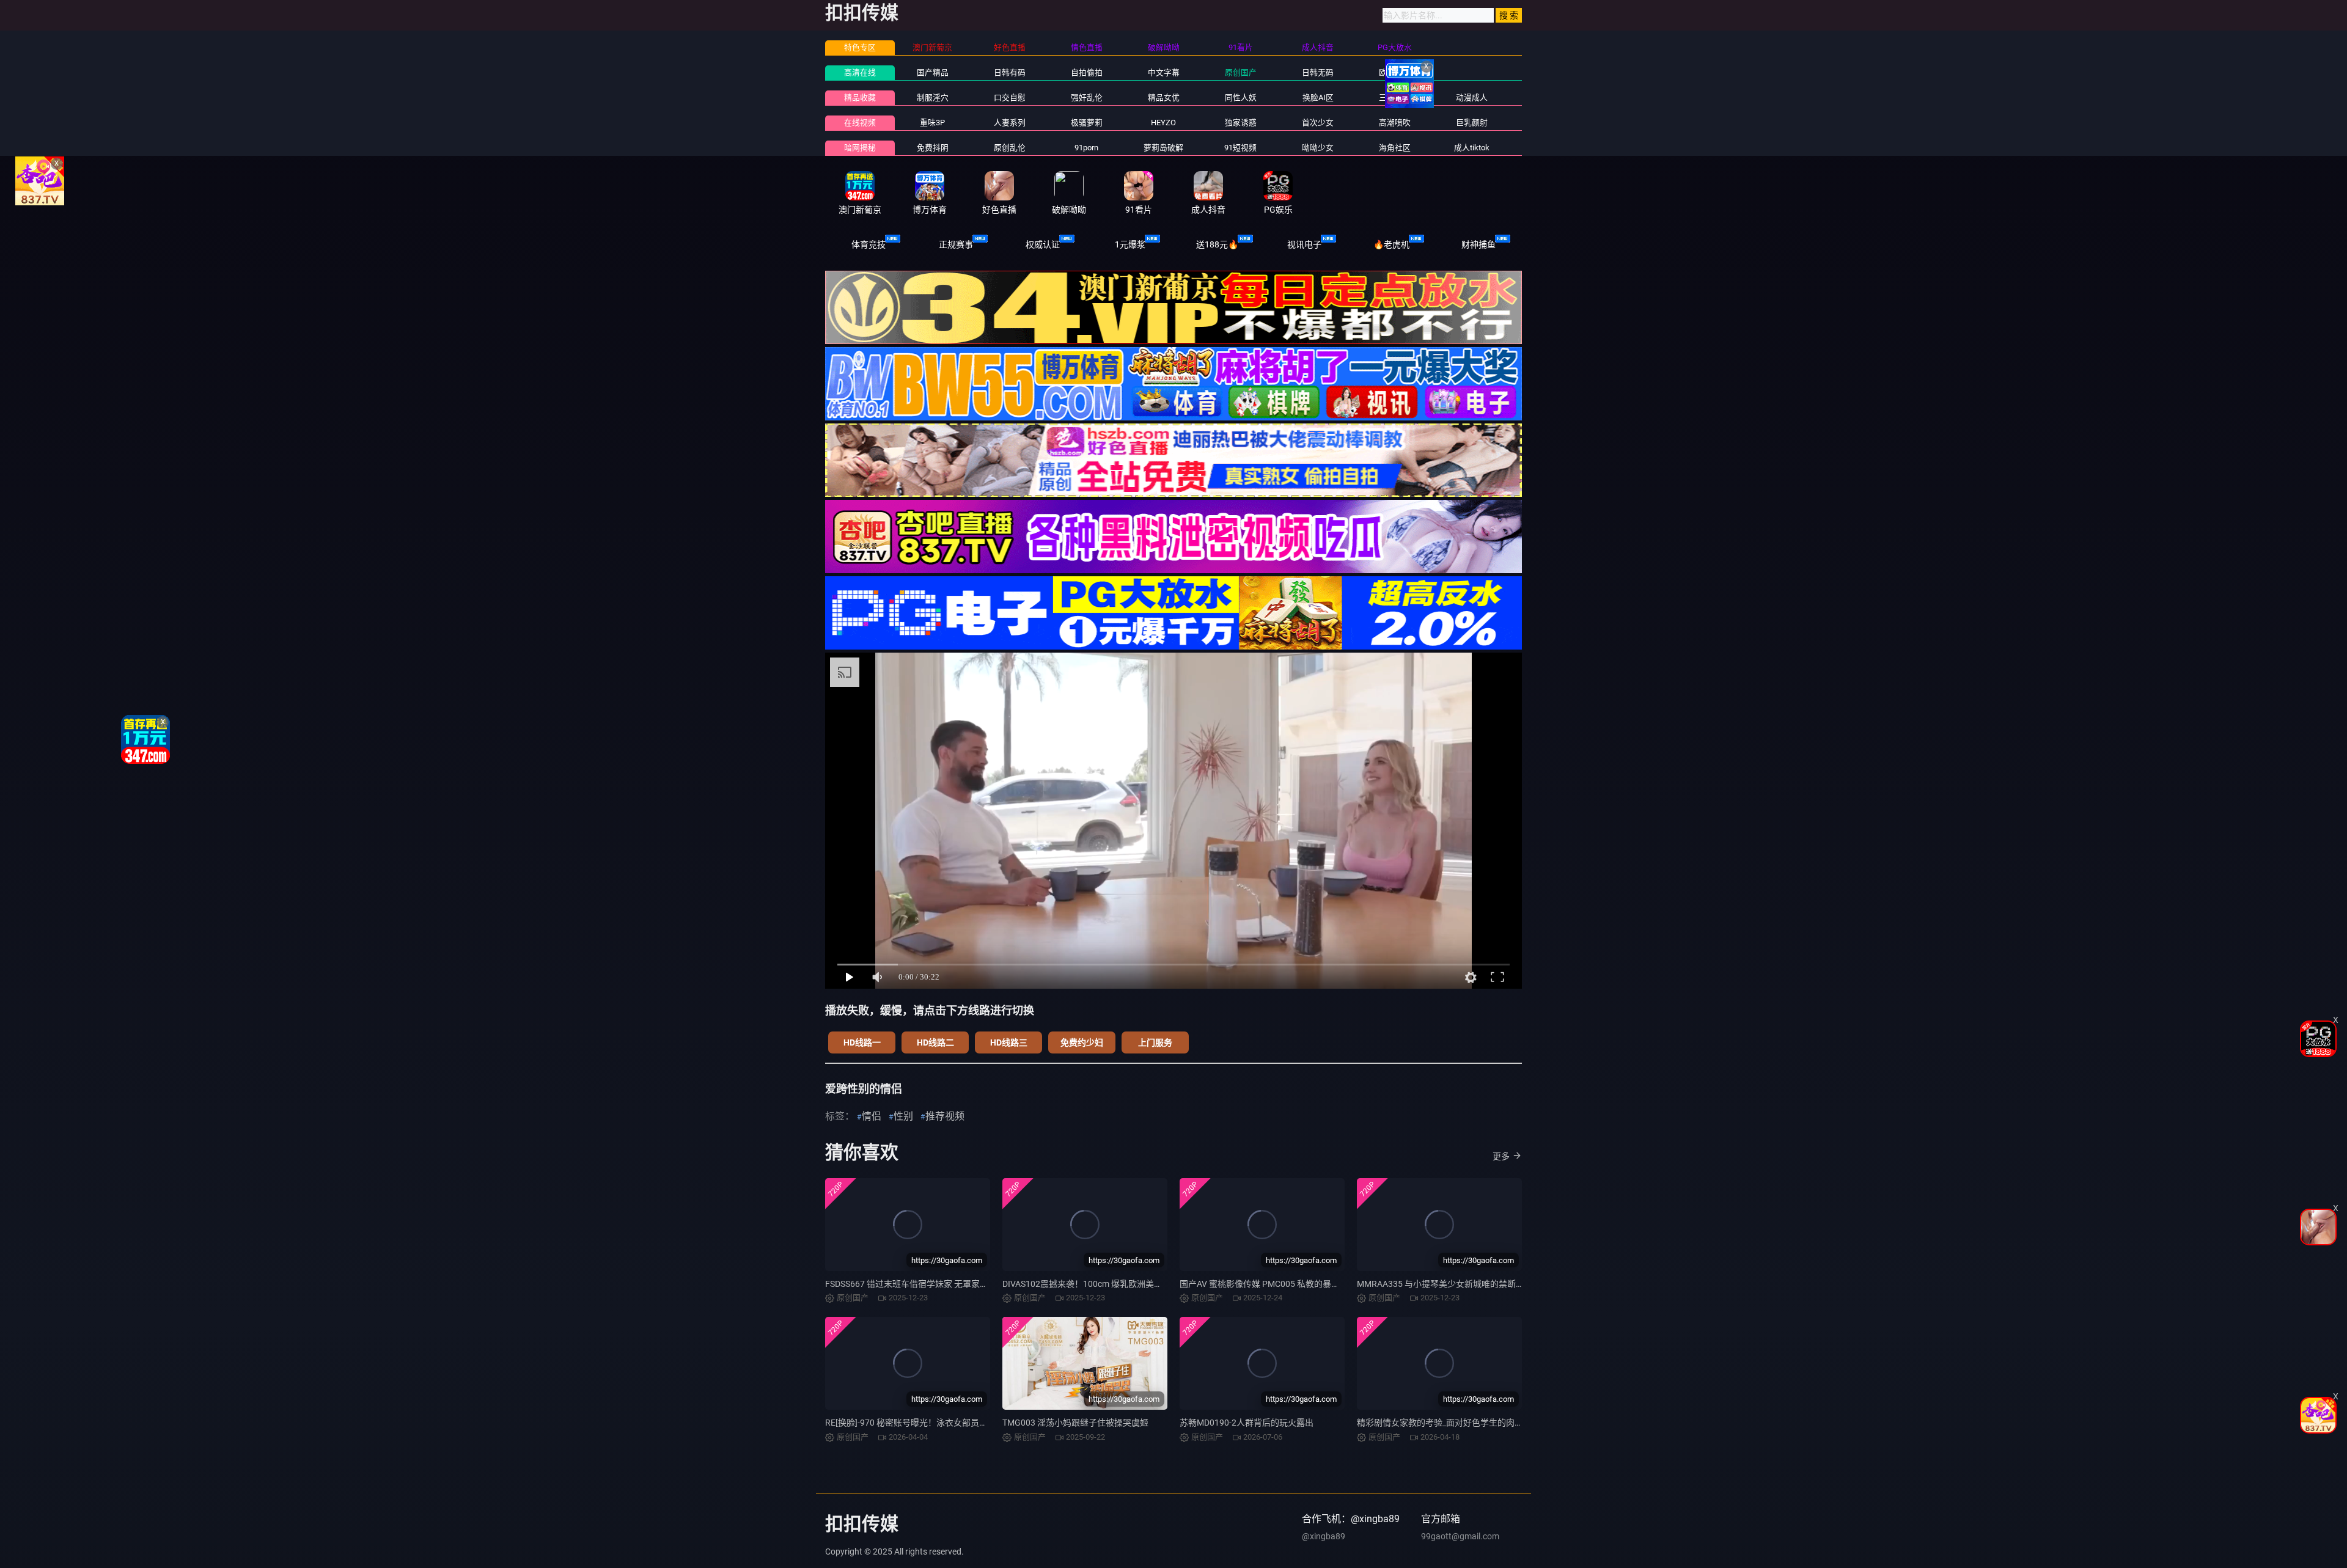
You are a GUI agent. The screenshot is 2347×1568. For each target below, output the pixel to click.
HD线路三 (1009, 1042)
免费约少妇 (1082, 1042)
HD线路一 (862, 1042)
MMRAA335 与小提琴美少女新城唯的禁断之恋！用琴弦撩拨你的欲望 (1488, 1284)
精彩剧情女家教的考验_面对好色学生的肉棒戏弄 (1449, 1423)
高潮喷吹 (1395, 123)
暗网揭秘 (860, 148)
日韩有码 (1010, 72)
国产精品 (933, 72)
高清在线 (860, 72)
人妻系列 (1010, 123)
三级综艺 (1395, 97)
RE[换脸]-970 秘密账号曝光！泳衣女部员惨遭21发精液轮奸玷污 (946, 1423)
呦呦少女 (1318, 148)
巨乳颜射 (1472, 123)
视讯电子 (1304, 244)
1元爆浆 (1130, 244)
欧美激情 (1395, 72)
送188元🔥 (1217, 244)
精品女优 (1164, 97)
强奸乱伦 (1087, 97)
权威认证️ (1043, 244)
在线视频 (860, 123)
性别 (903, 1116)
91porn (1086, 148)
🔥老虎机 (1391, 244)
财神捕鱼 (1478, 244)
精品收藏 (860, 97)
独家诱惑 (1241, 123)
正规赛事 (956, 244)
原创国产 (1241, 72)
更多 (1501, 1156)
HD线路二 (935, 1042)
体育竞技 (869, 244)
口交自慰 (1010, 97)
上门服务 (1155, 1042)
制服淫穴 (933, 97)
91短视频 (1240, 148)
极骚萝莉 (1087, 123)
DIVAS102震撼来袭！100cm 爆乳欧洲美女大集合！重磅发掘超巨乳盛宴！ (1142, 1284)
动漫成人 (1472, 97)
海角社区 (1395, 148)
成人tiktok (1472, 148)
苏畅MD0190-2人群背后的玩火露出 (1247, 1423)
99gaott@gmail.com (1460, 1536)
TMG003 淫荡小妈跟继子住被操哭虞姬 (1075, 1423)
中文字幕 (1164, 72)
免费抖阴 (933, 148)
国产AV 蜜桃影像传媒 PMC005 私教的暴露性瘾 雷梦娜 (1282, 1284)
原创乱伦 (1010, 148)
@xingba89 (1324, 1536)
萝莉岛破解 (1163, 148)
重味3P (932, 123)
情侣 (872, 1116)
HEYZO (1163, 123)
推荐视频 (945, 1116)
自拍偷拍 (1087, 72)
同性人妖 (1241, 97)
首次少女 (1318, 123)
